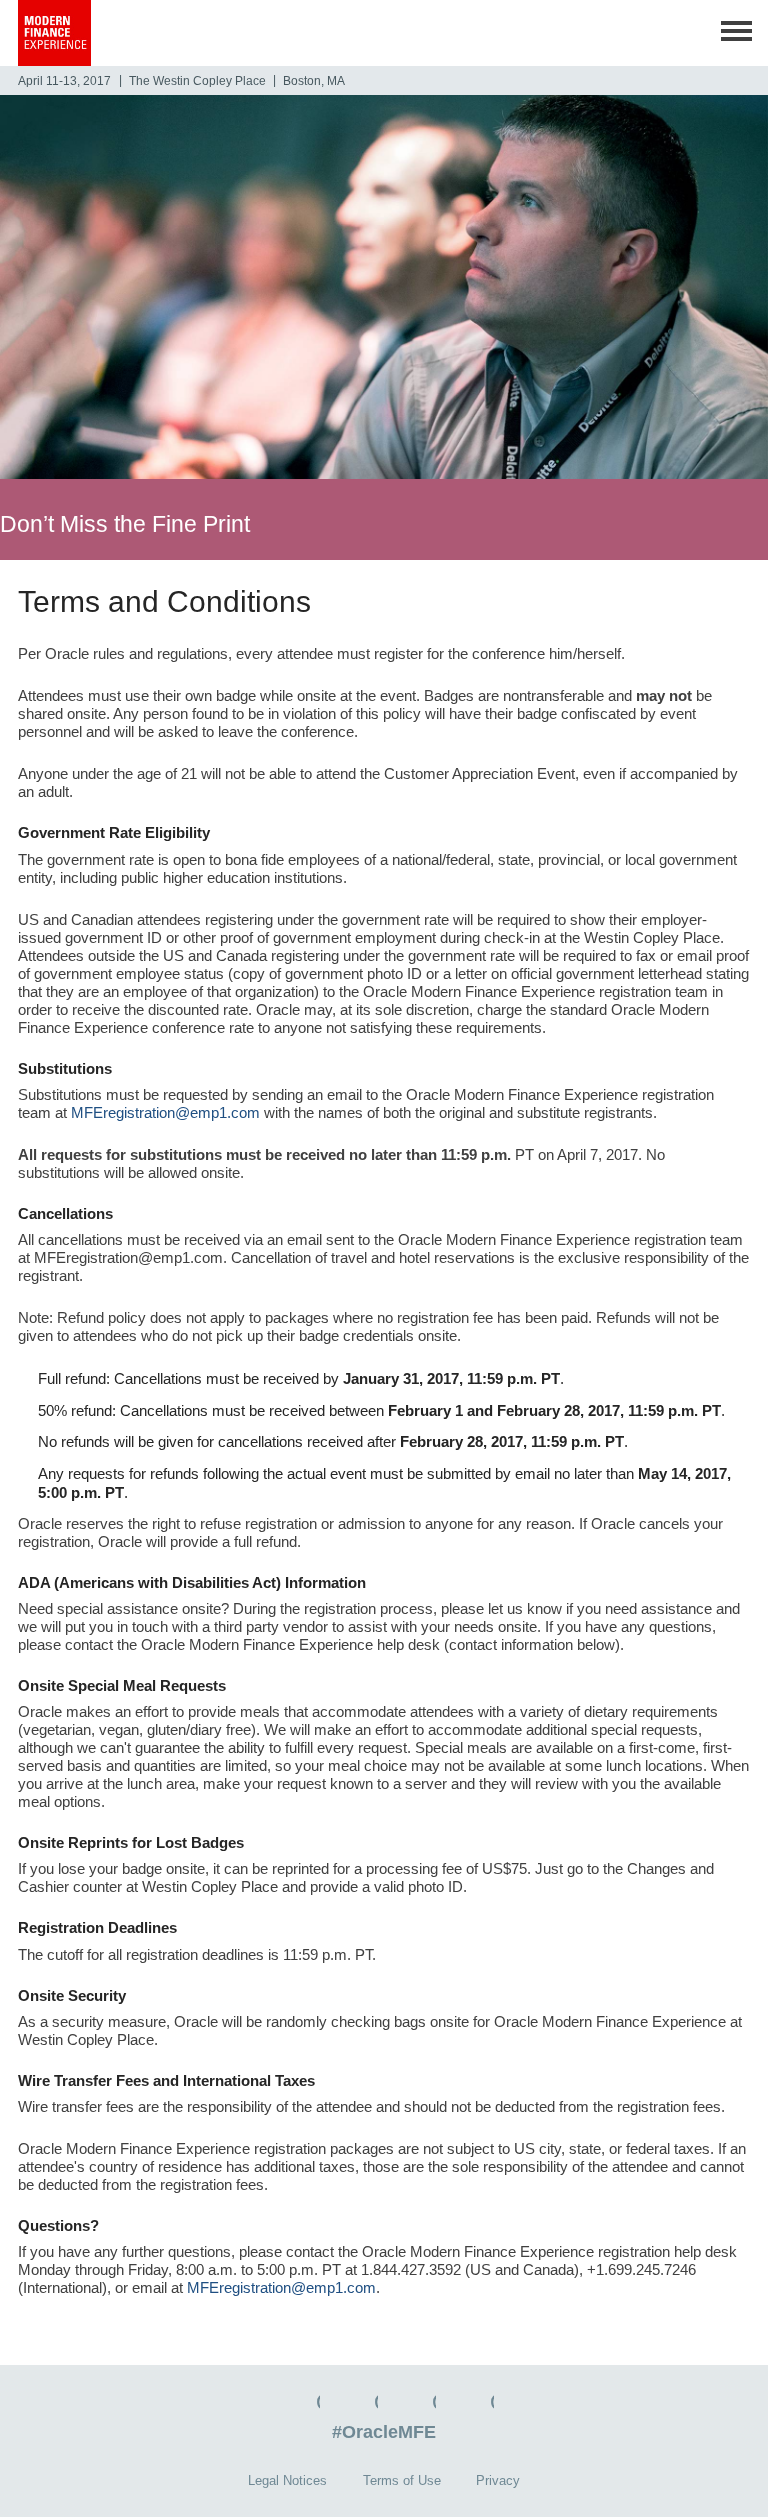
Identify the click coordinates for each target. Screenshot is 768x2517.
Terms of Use (402, 2480)
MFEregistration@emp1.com (165, 1112)
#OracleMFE (384, 2432)
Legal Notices (287, 2480)
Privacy (498, 2480)
